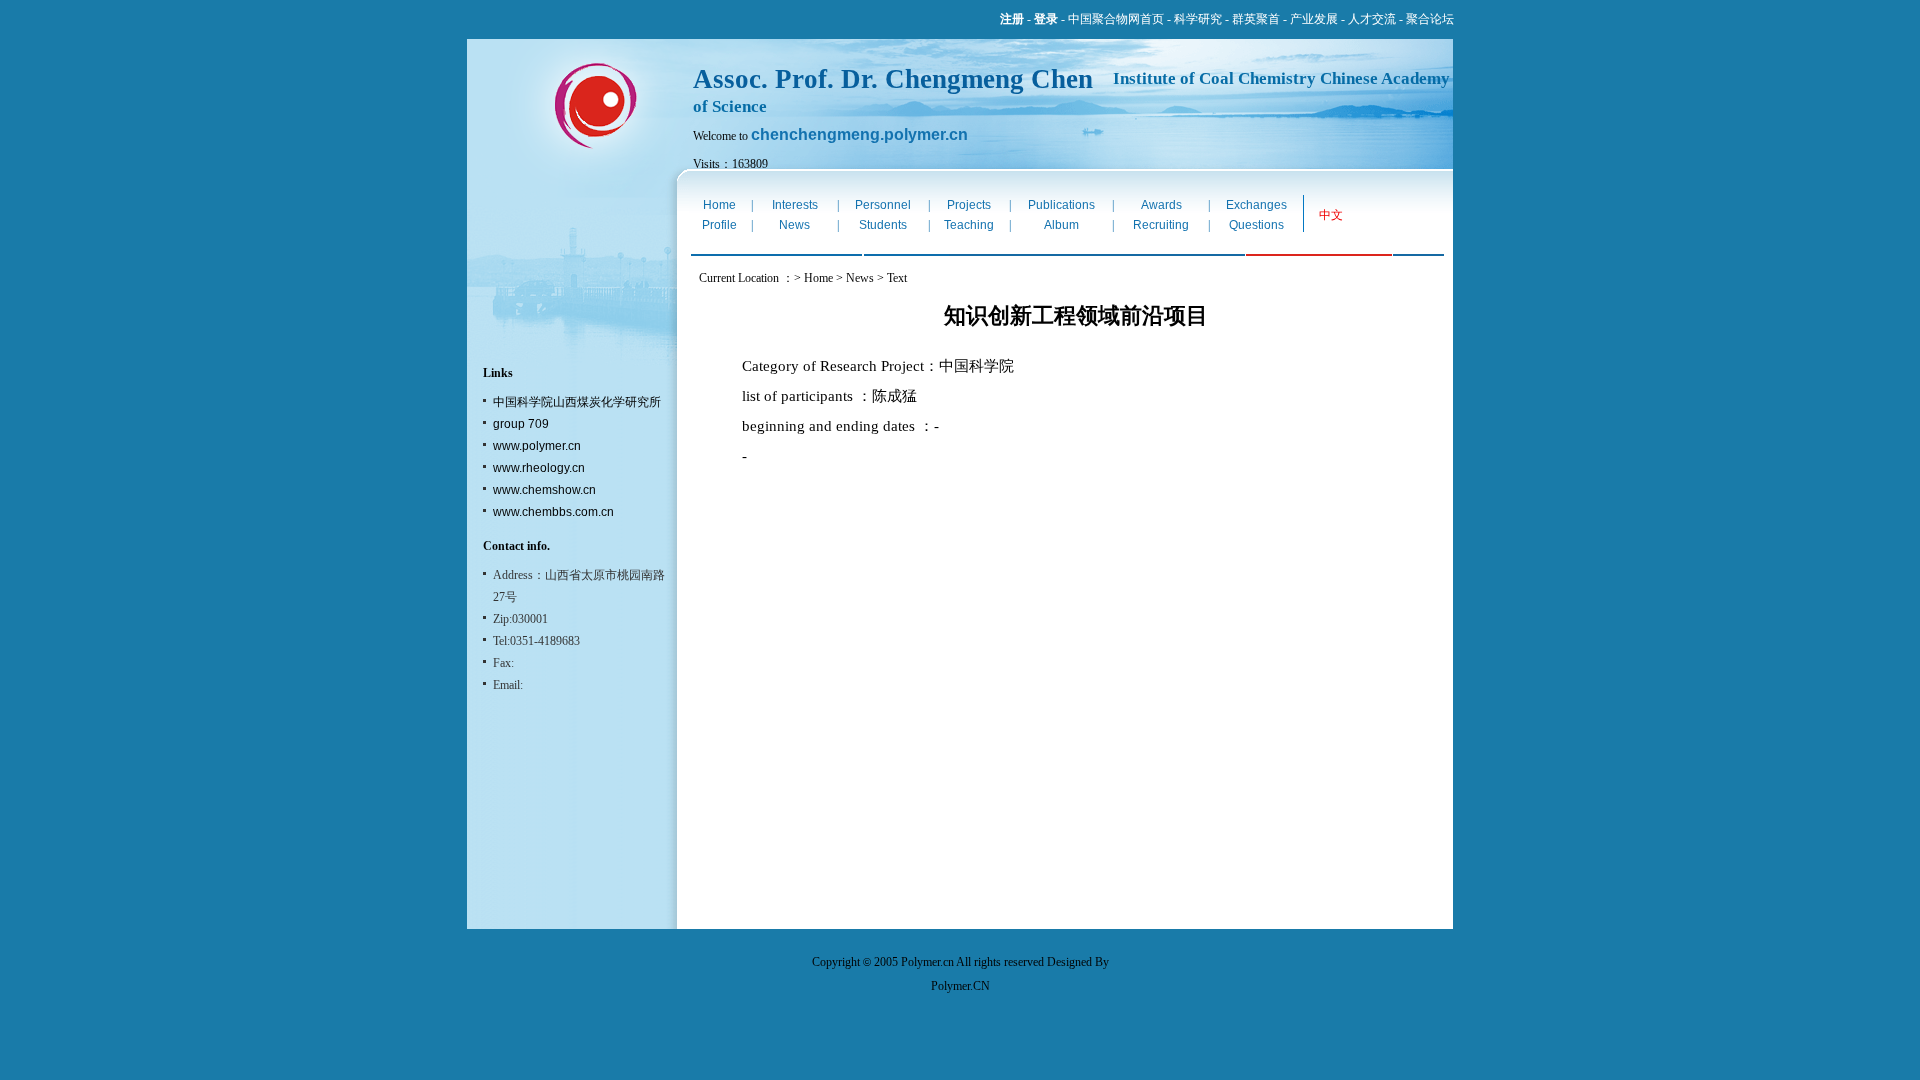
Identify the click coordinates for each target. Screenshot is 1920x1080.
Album (1061, 225)
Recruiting (1161, 225)
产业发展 (1314, 19)
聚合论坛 (1430, 19)
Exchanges (1256, 205)
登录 (1046, 19)
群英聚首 (1256, 19)
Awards (1161, 205)
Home (719, 205)
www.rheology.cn (539, 468)
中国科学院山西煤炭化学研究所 (577, 402)
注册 (1012, 19)
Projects (969, 205)
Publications (1061, 205)
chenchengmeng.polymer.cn (859, 134)
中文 (1331, 215)
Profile (719, 225)
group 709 (521, 424)
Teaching (969, 225)
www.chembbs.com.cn (553, 512)
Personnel (883, 205)
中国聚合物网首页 (1116, 19)
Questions (1256, 225)
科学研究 (1198, 19)
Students (883, 225)
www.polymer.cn (537, 446)
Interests (795, 205)
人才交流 (1372, 19)
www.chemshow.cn (544, 490)
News (794, 225)
